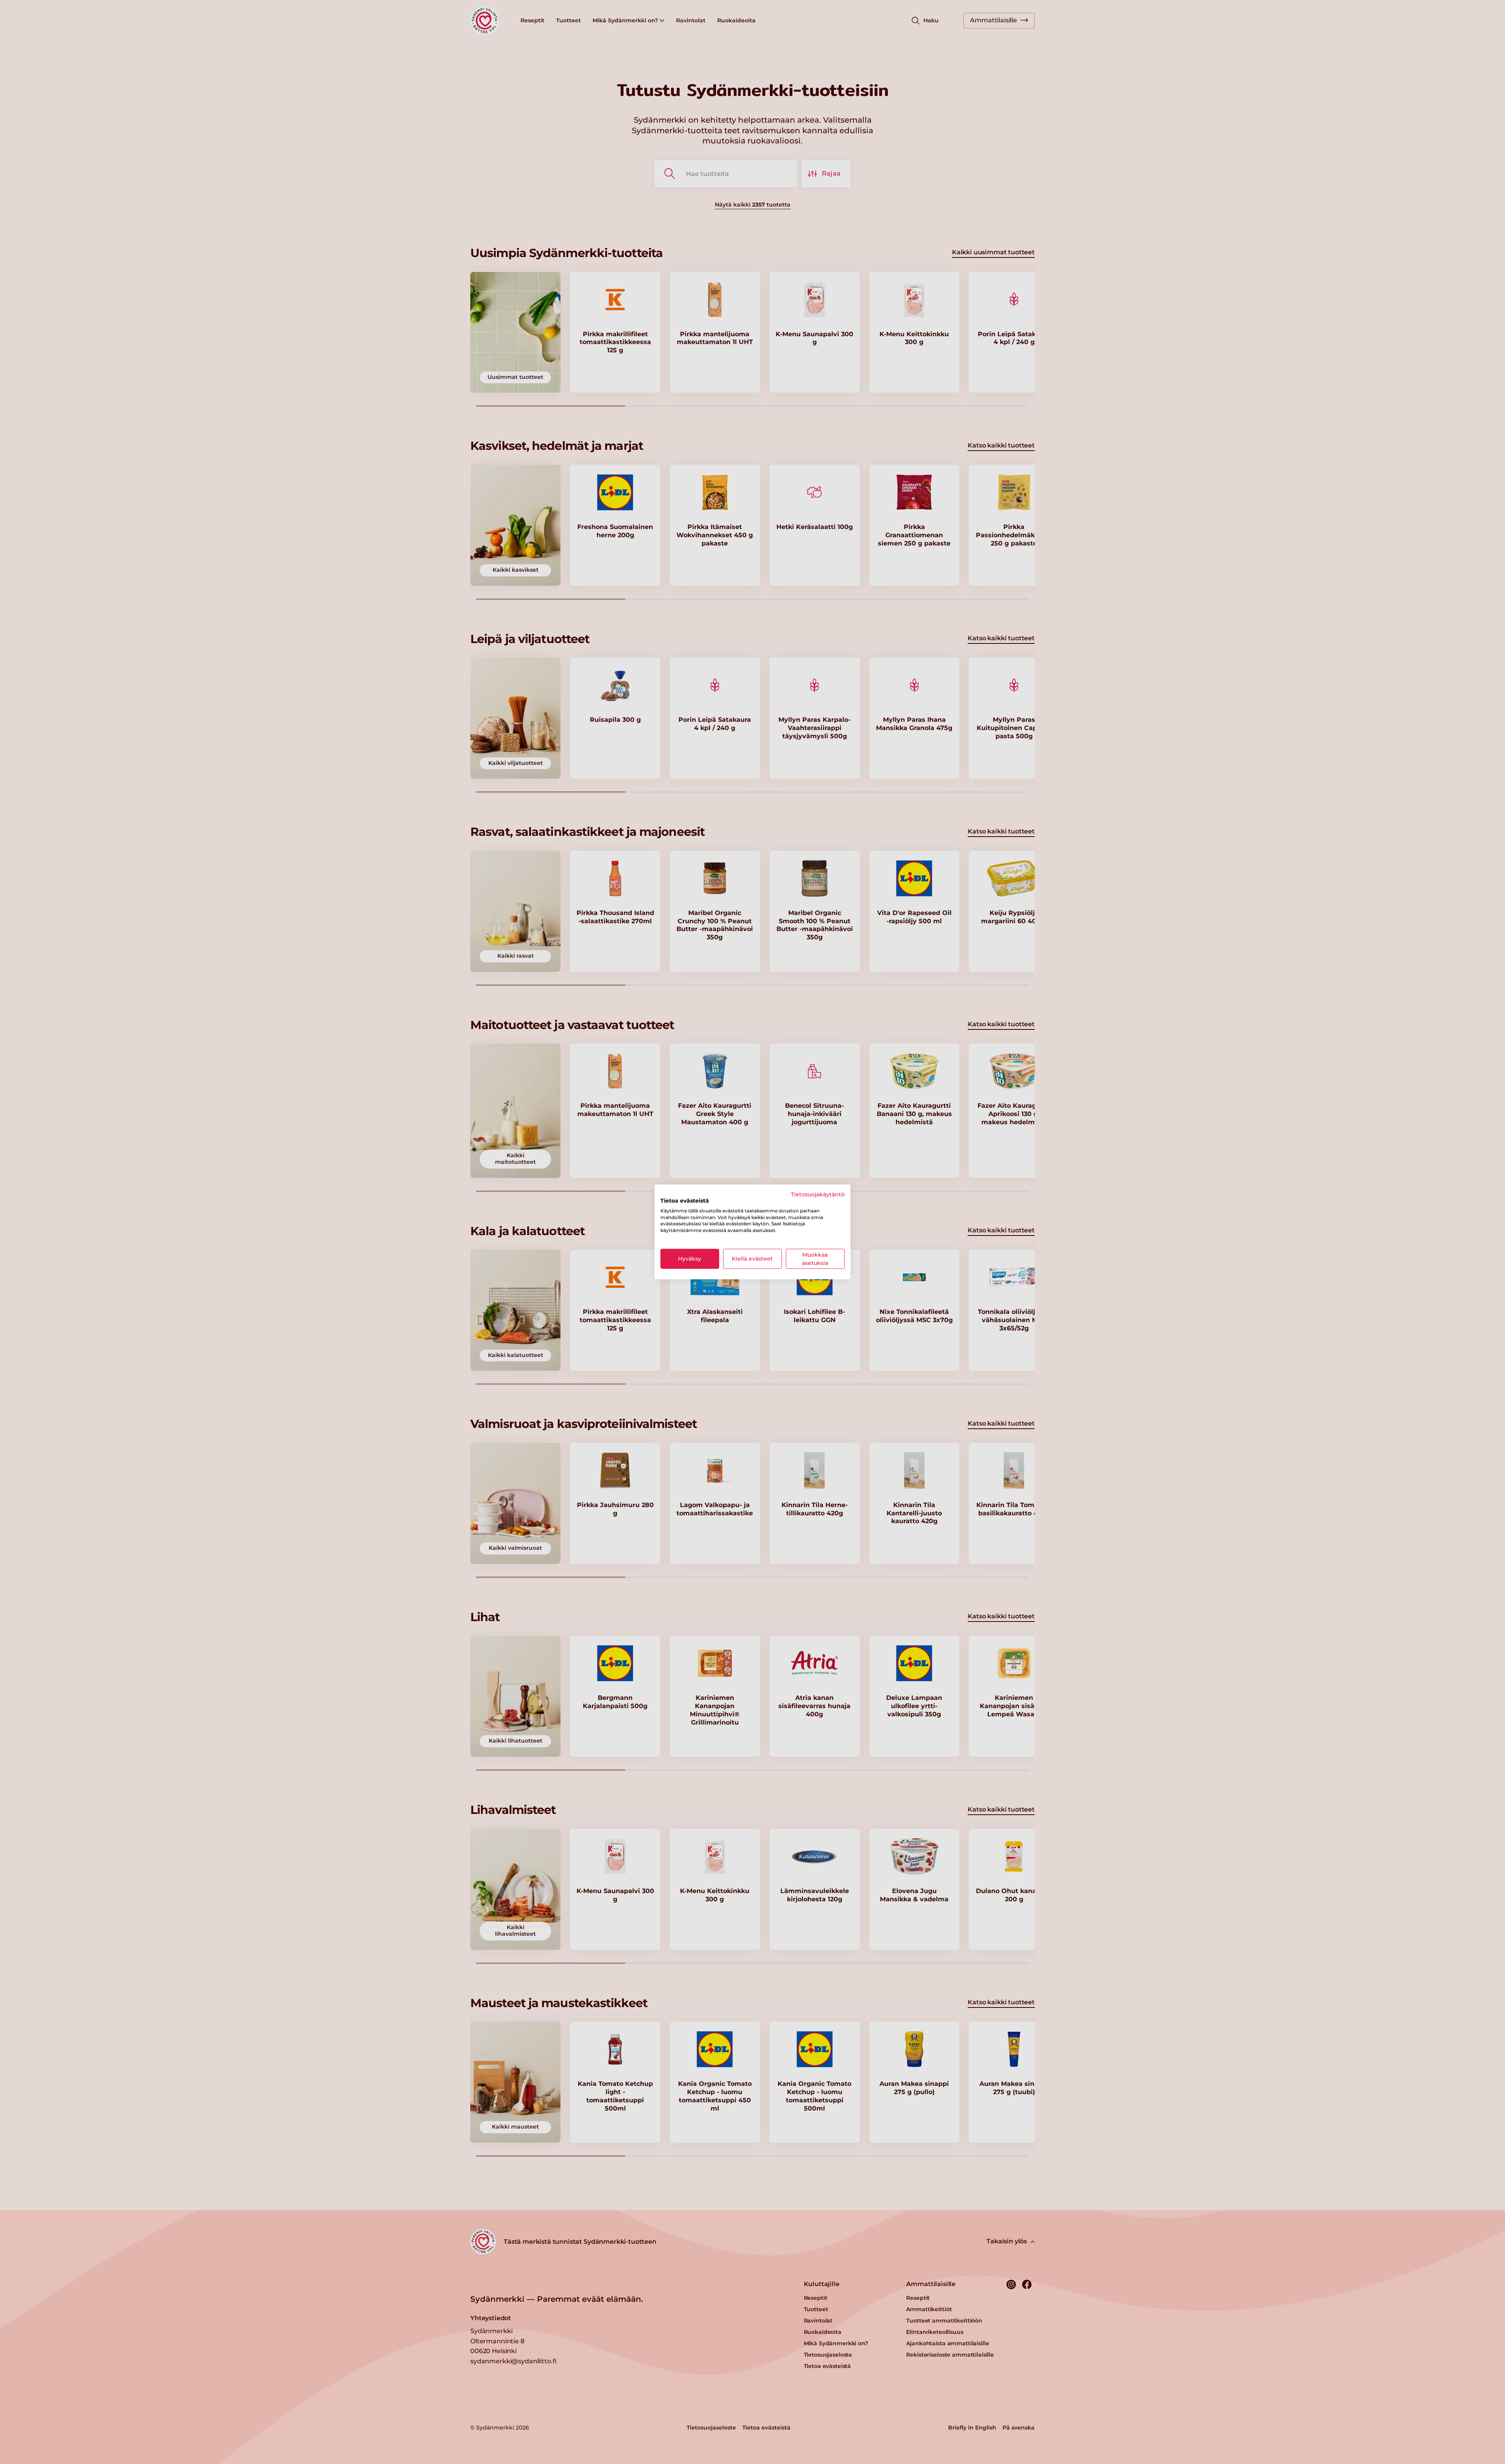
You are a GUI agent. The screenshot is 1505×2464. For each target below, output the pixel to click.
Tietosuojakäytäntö (818, 1194)
